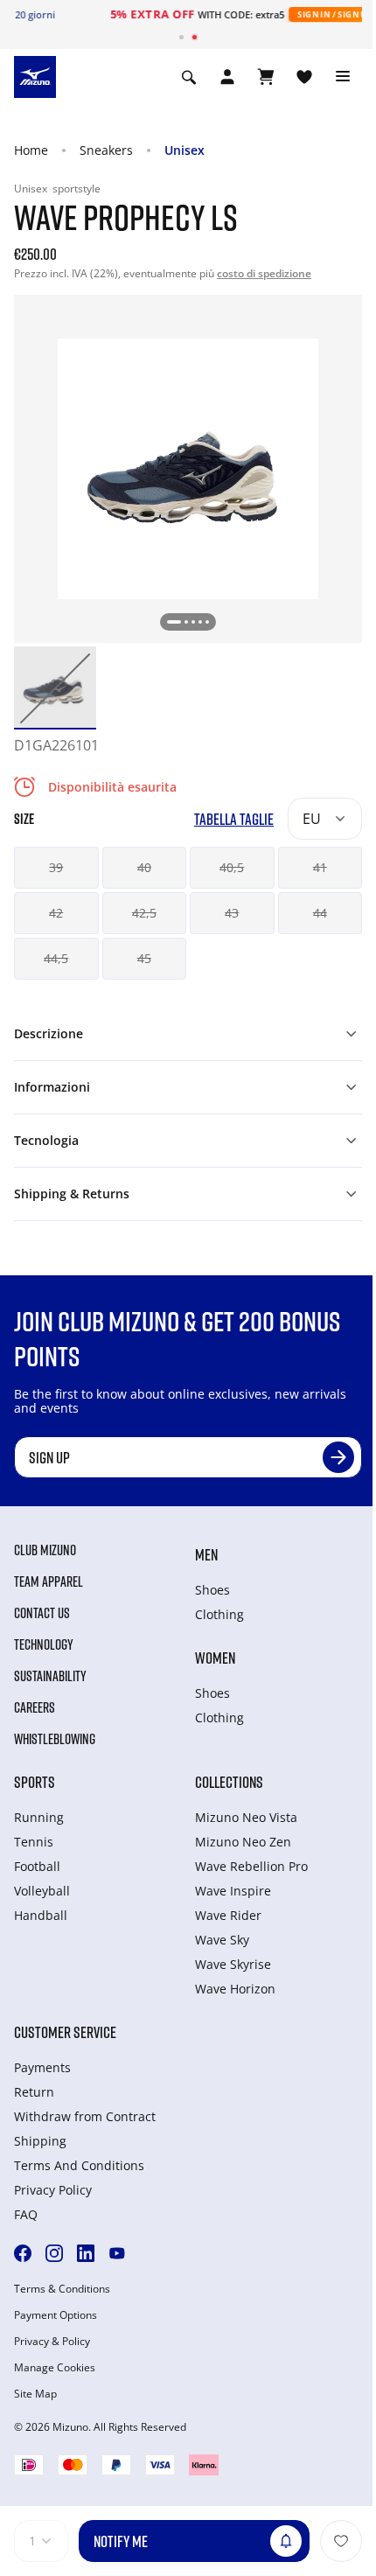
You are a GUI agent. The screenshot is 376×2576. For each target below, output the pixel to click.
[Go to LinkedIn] (86, 2253)
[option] (55, 688)
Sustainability (50, 1676)
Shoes (212, 1590)
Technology (44, 1644)
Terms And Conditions (79, 2165)
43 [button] (232, 913)
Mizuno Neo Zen (243, 1842)
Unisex (185, 150)
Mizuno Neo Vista (246, 1817)
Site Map (35, 2394)
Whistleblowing (55, 1739)
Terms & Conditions (62, 2289)
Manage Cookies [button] (55, 2368)
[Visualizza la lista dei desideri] (304, 77)
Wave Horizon (235, 1989)
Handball (41, 1915)
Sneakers (106, 150)
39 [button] (56, 867)
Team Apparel (49, 1581)
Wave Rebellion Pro (251, 1866)
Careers (35, 1707)
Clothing (219, 1614)
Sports (35, 1782)
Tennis (34, 1842)
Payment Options (56, 2315)
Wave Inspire (233, 1891)
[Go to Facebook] (23, 2253)
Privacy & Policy (52, 2342)
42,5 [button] (144, 913)
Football (37, 1866)
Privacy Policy (53, 2190)
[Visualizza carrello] (266, 77)
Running (39, 1817)
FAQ (26, 2214)
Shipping (40, 2141)
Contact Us (42, 1613)
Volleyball (42, 1891)
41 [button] (320, 867)
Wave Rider (228, 1915)
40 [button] (144, 867)
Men (206, 1554)
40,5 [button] (232, 867)
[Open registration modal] (227, 77)
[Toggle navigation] (343, 77)
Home (31, 150)
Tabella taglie (234, 819)
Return (34, 2092)
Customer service (65, 2032)
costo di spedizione (264, 273)
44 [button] (320, 913)
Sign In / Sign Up (277, 14)
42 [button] (56, 913)
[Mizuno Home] (35, 75)
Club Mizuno (45, 1550)
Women (215, 1658)
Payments (42, 2067)
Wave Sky (222, 1940)
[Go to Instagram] (54, 2253)
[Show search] (189, 77)
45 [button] (144, 958)
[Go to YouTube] (117, 2253)
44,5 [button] (56, 958)
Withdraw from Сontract (85, 2116)
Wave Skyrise (233, 1964)
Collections (229, 1782)
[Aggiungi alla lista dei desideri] (341, 2541)
